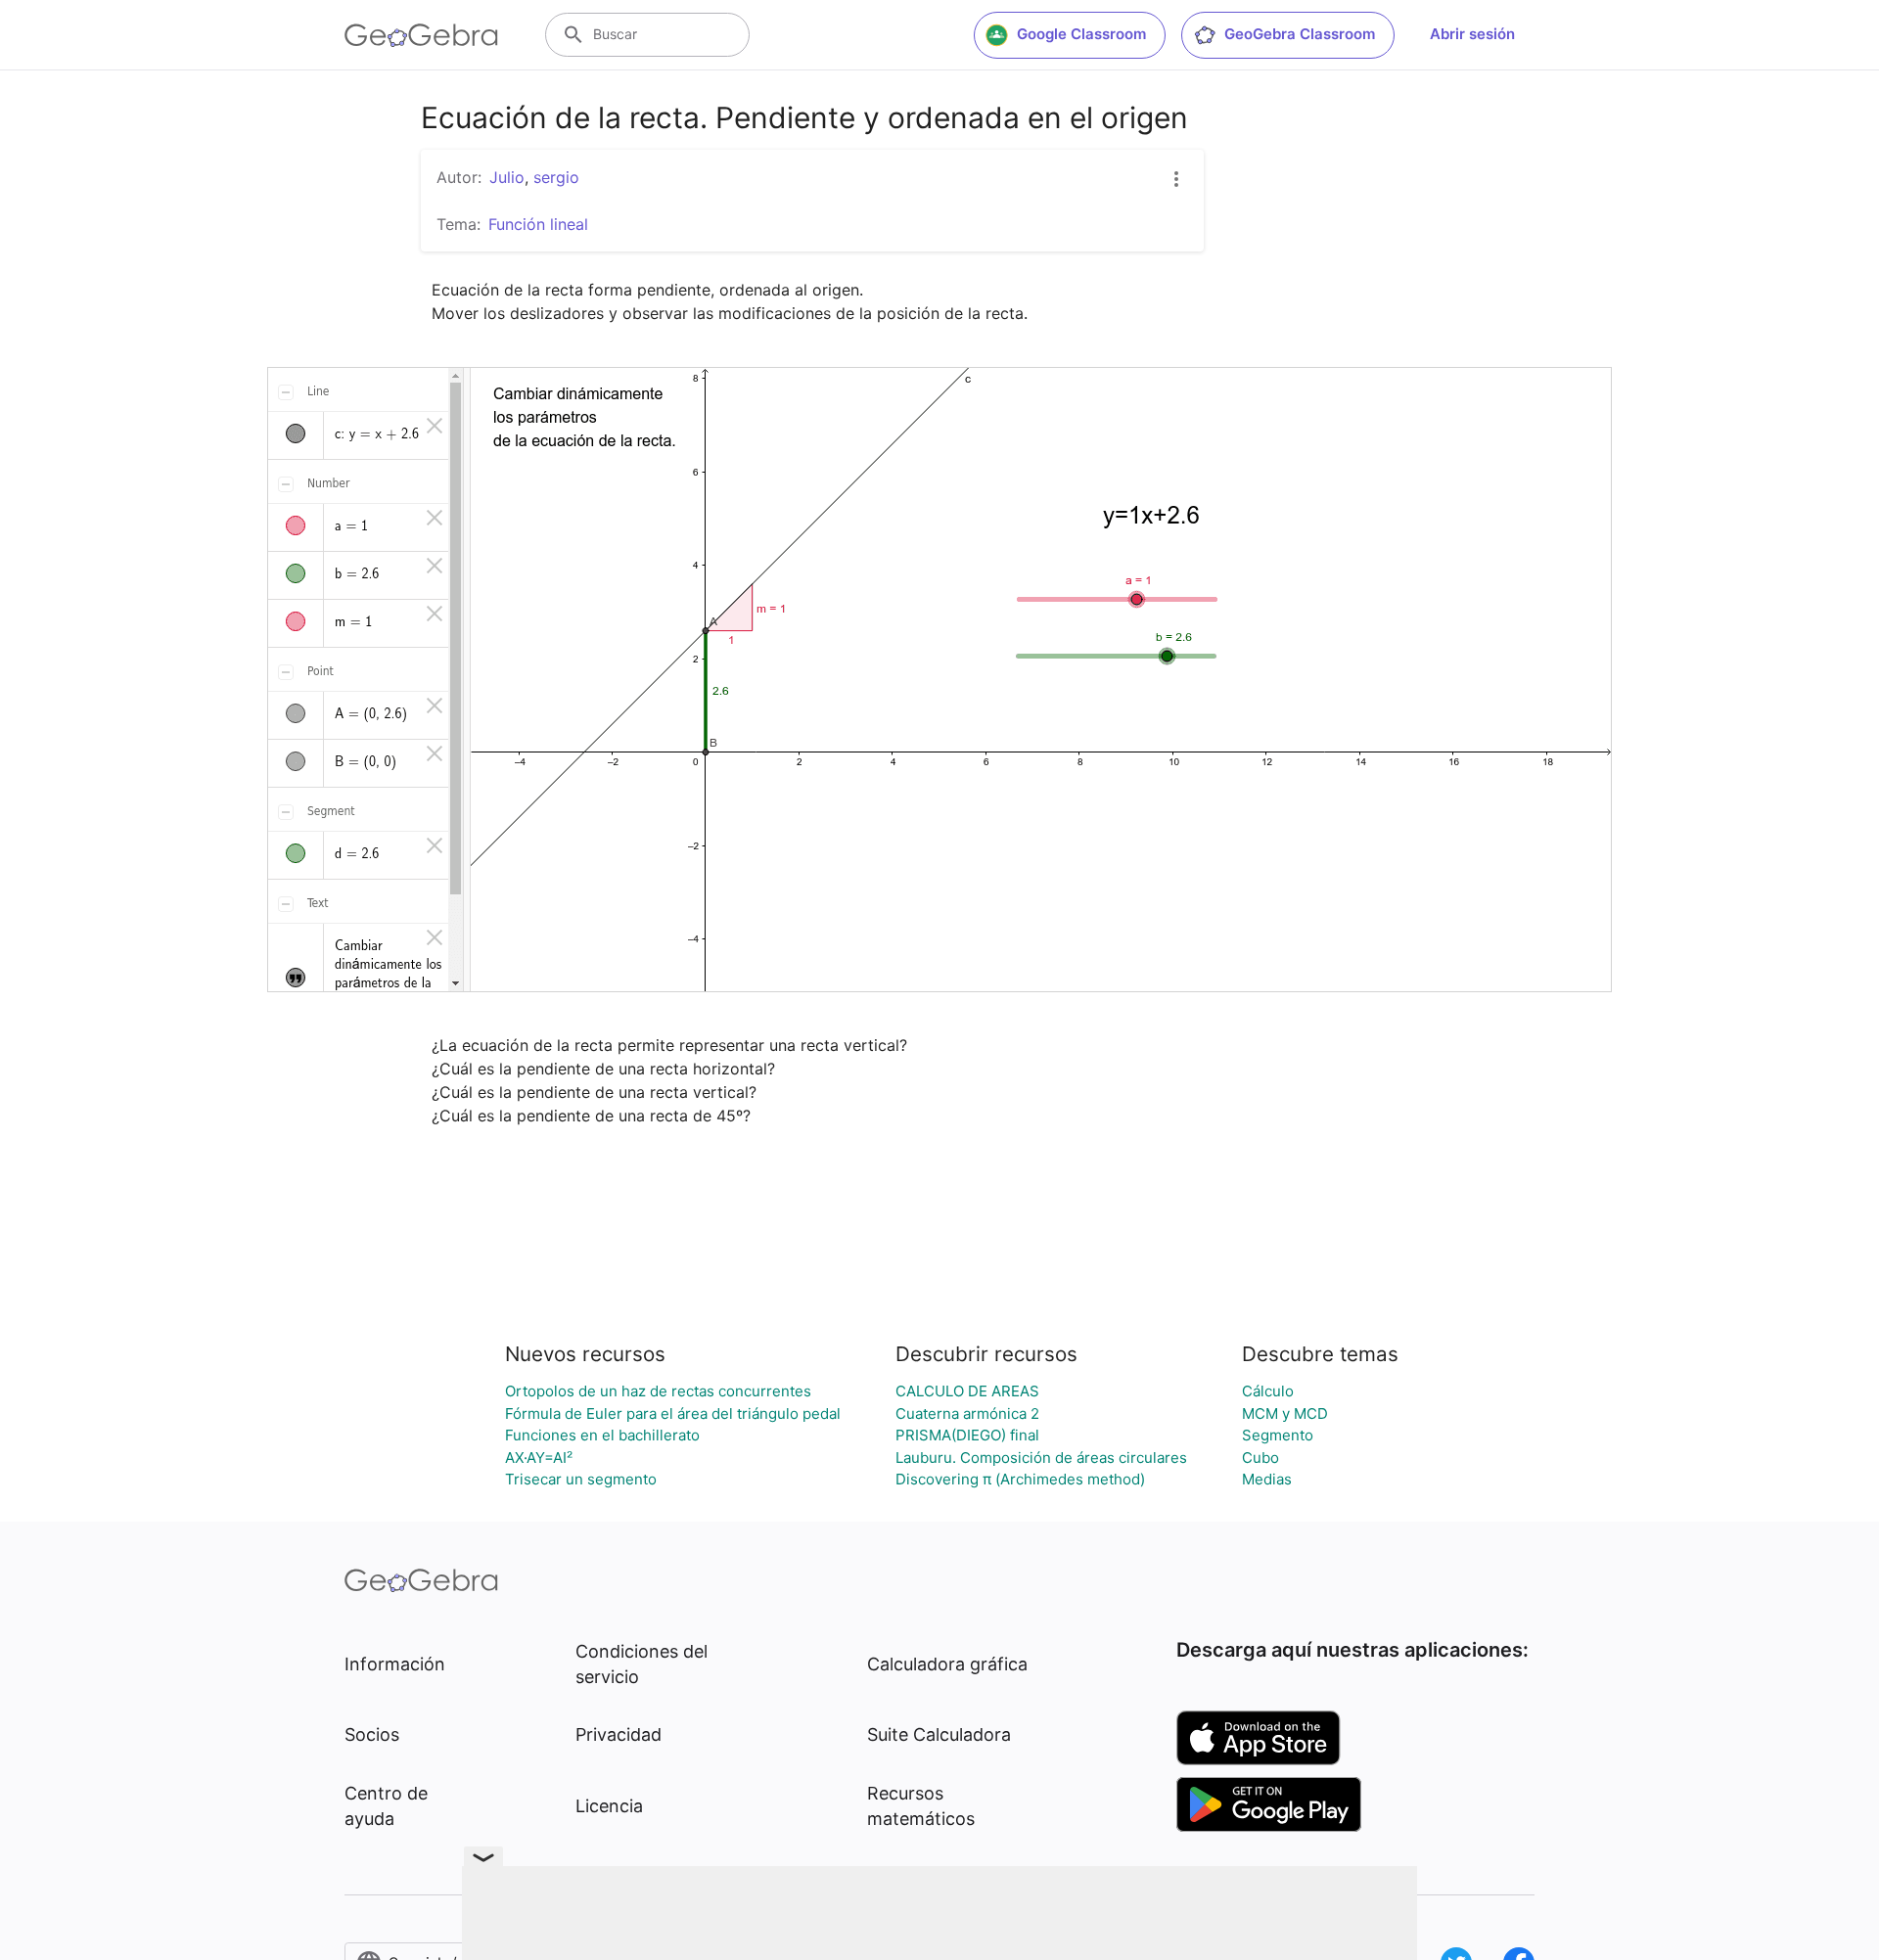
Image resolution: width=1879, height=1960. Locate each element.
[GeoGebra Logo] (421, 35)
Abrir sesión (1472, 34)
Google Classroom (1081, 34)
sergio (556, 177)
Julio (507, 177)
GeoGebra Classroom (1300, 34)
